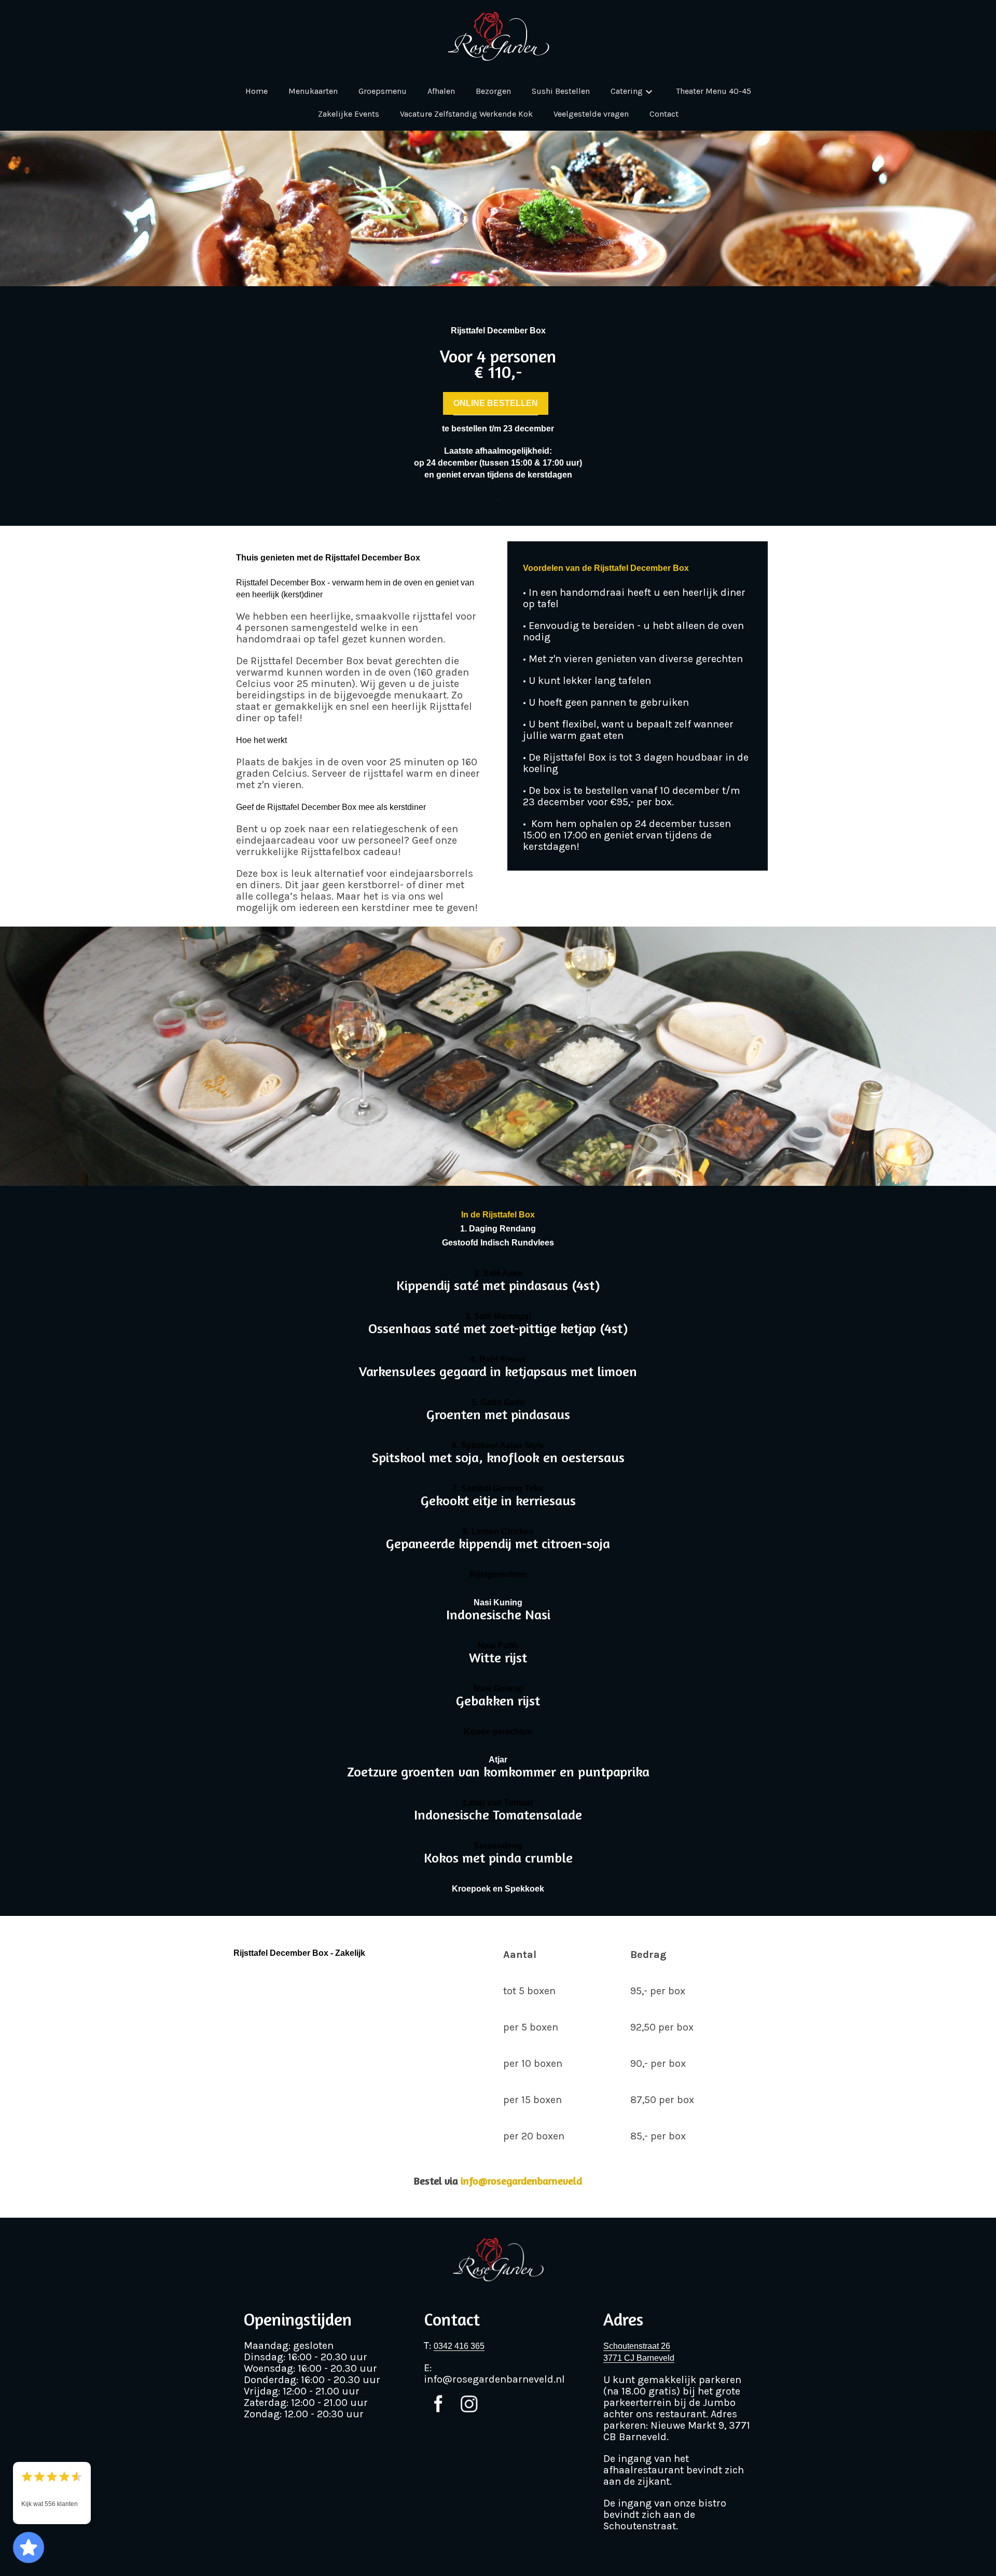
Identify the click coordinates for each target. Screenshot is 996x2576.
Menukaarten (313, 91)
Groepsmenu (383, 91)
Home (257, 91)
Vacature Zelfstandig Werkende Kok (466, 114)
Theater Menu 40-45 (714, 91)
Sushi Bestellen (561, 91)
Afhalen (441, 91)
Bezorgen (493, 91)
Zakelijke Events (349, 114)
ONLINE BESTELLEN (496, 403)
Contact (664, 114)
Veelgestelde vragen (591, 114)
